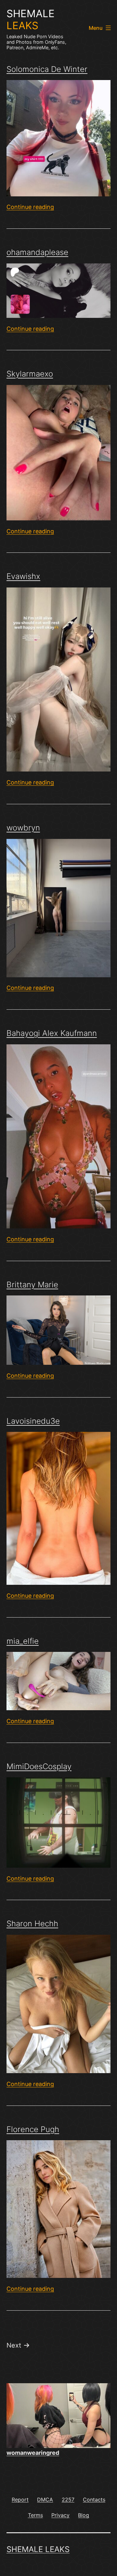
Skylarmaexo (30, 374)
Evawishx (23, 576)
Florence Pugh (33, 2129)
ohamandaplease (37, 252)
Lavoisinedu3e (33, 1421)
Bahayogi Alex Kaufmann (52, 1033)
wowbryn (23, 828)
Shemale (31, 20)
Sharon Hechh (32, 1924)
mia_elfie (23, 1641)
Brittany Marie (32, 1285)
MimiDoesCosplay (39, 1766)
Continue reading (30, 207)
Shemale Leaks (38, 2549)
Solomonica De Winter (47, 69)
